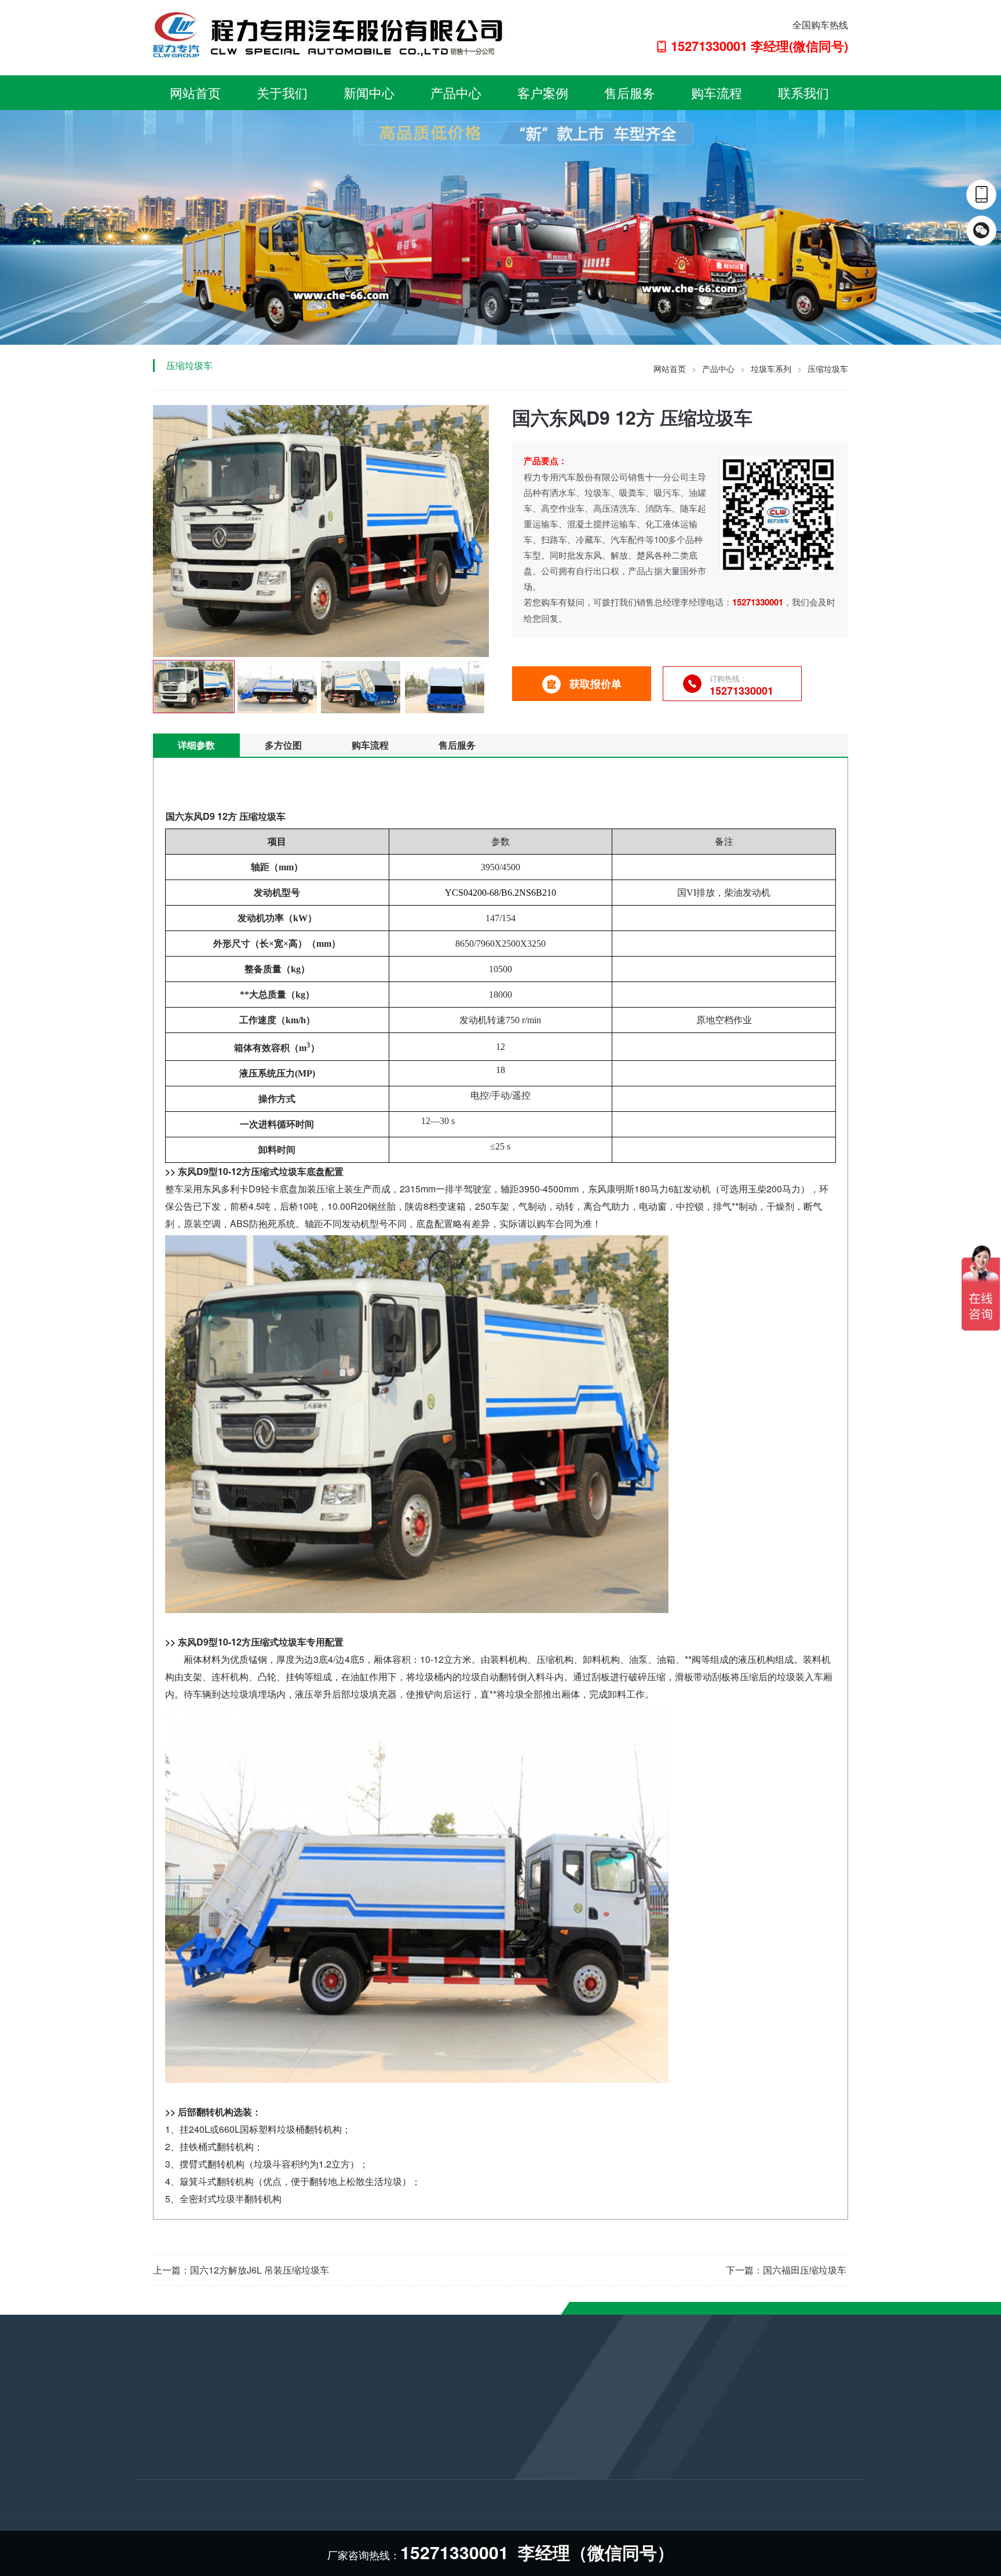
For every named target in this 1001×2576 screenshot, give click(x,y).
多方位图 (283, 745)
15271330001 (434, 2455)
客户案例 (543, 92)
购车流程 (717, 92)
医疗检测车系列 (288, 2496)
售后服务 (630, 92)
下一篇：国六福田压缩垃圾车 (786, 2270)
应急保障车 (280, 2465)
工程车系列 (280, 2512)
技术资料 (152, 2465)
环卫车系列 (280, 2480)
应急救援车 (280, 2449)
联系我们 (803, 92)
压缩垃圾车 (828, 368)
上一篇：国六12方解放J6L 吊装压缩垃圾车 (241, 2270)
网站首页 (195, 92)
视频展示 (152, 2480)
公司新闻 (152, 2433)
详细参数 (196, 745)
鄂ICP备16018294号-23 (462, 2506)
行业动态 (152, 2449)
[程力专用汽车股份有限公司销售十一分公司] (329, 34)
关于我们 (282, 92)
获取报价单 (596, 684)
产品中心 (456, 92)
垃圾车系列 (771, 368)
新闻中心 (369, 92)
